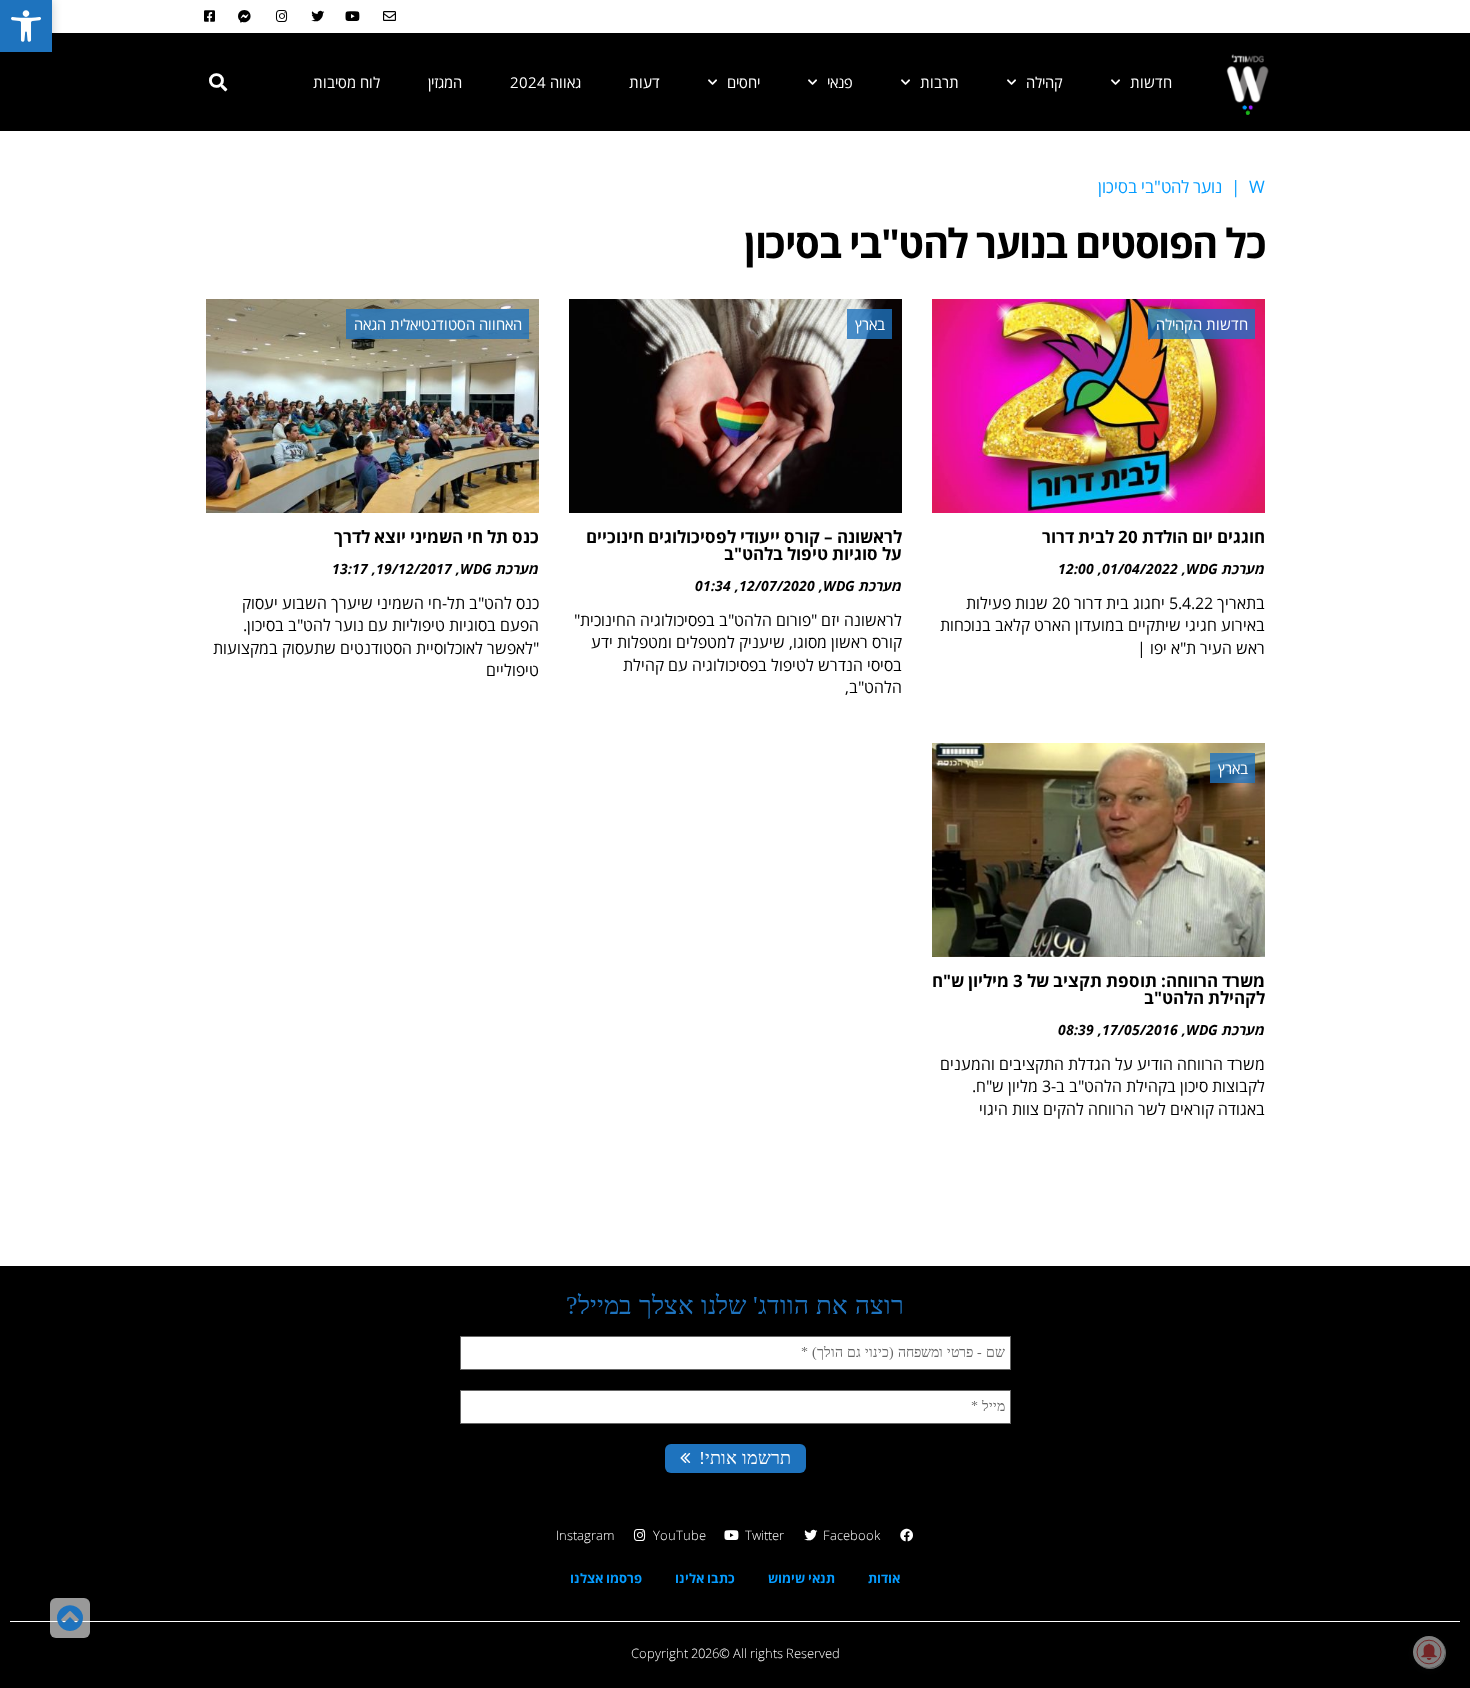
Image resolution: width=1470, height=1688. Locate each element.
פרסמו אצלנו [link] (606, 1578)
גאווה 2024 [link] (545, 82)
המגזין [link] (445, 82)
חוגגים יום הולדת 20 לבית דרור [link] (1153, 536)
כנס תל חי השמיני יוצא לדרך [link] (436, 536)
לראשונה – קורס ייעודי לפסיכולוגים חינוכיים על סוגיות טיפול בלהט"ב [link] (744, 545)
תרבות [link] (939, 82)
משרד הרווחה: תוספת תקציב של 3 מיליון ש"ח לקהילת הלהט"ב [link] (1098, 989)
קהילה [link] (1044, 82)
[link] (26, 26)
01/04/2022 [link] (1140, 568)
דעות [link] (644, 82)
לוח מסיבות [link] (346, 82)
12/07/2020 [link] (777, 585)
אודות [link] (884, 1578)
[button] (218, 82)
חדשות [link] (1151, 82)
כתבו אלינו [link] (705, 1578)
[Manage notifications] (1429, 1652)
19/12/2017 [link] (414, 568)
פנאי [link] (840, 82)
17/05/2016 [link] (1140, 1029)
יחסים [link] (743, 82)
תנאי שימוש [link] (801, 1578)
